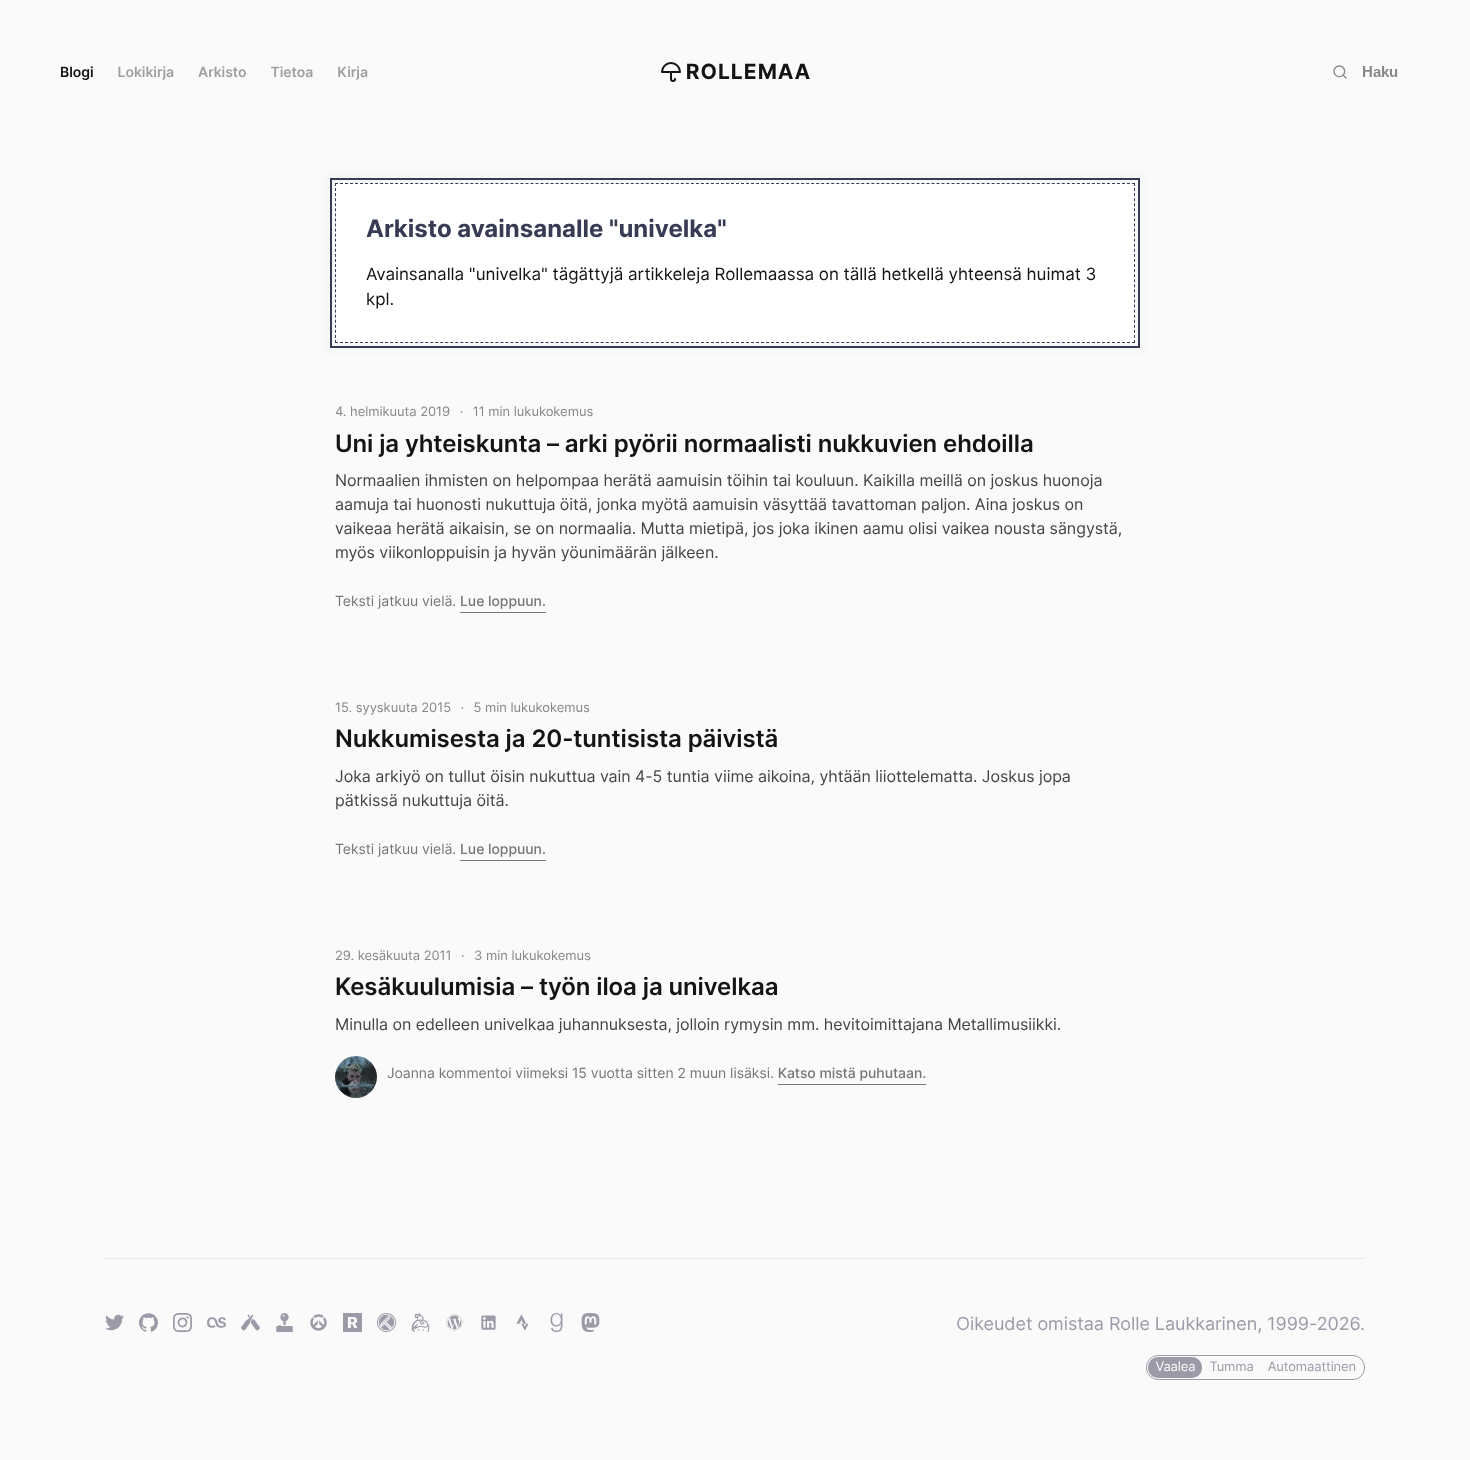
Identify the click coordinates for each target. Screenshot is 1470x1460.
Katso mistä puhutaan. (852, 1073)
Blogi (77, 72)
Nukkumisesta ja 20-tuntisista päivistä (556, 738)
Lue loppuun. (503, 601)
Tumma (1231, 1367)
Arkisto (222, 72)
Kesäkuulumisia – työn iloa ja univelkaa (556, 986)
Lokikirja (146, 72)
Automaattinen (1312, 1367)
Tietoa (292, 72)
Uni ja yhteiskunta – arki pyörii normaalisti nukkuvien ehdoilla (684, 443)
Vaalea (1175, 1367)
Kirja (352, 72)
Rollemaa (749, 72)
